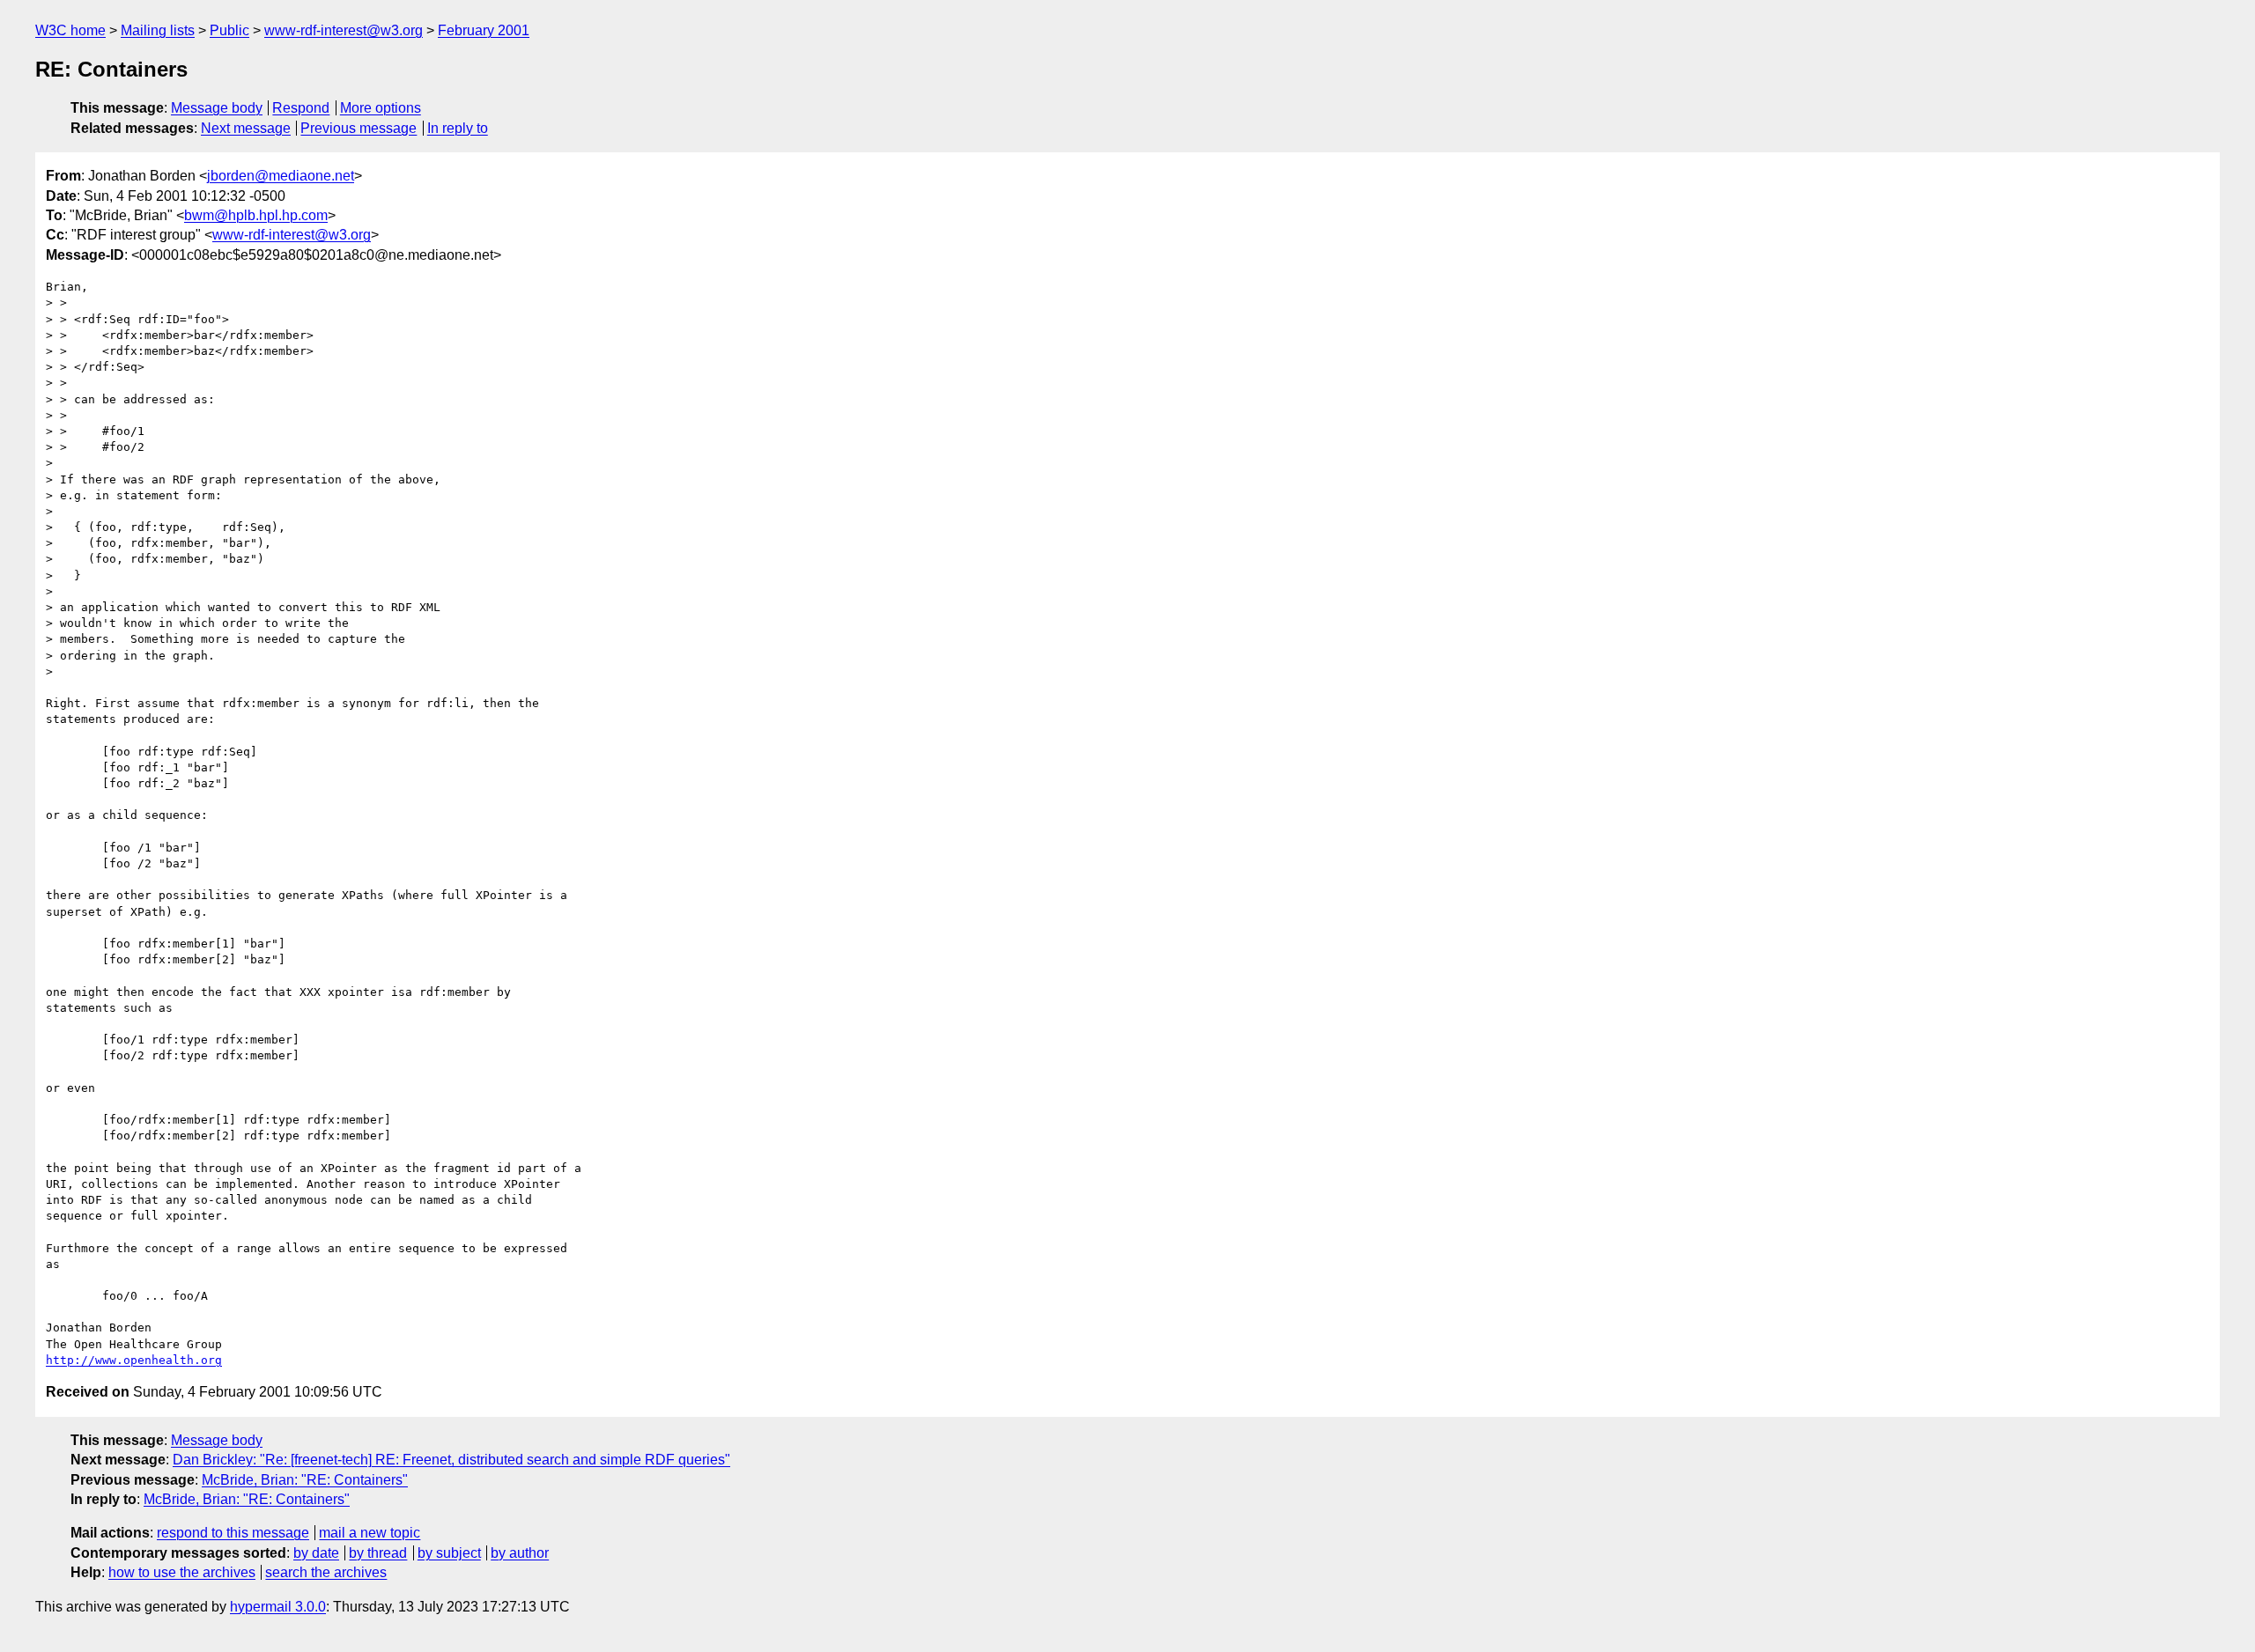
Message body (217, 108)
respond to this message (233, 1533)
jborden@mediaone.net (281, 176)
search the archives (326, 1572)
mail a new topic (370, 1533)
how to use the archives (182, 1572)
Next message (246, 128)
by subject (449, 1553)
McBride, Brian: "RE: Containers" (305, 1480)
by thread (378, 1553)
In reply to (458, 128)
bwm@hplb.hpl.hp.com (256, 215)
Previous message (359, 128)
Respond (301, 108)
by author (520, 1553)
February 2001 (484, 30)
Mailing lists (158, 30)
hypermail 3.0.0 (278, 1607)
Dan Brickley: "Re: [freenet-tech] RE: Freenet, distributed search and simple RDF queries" (451, 1460)
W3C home (70, 30)
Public (229, 30)
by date (316, 1553)
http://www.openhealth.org (134, 1360)
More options (381, 108)
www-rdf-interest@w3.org (344, 30)
